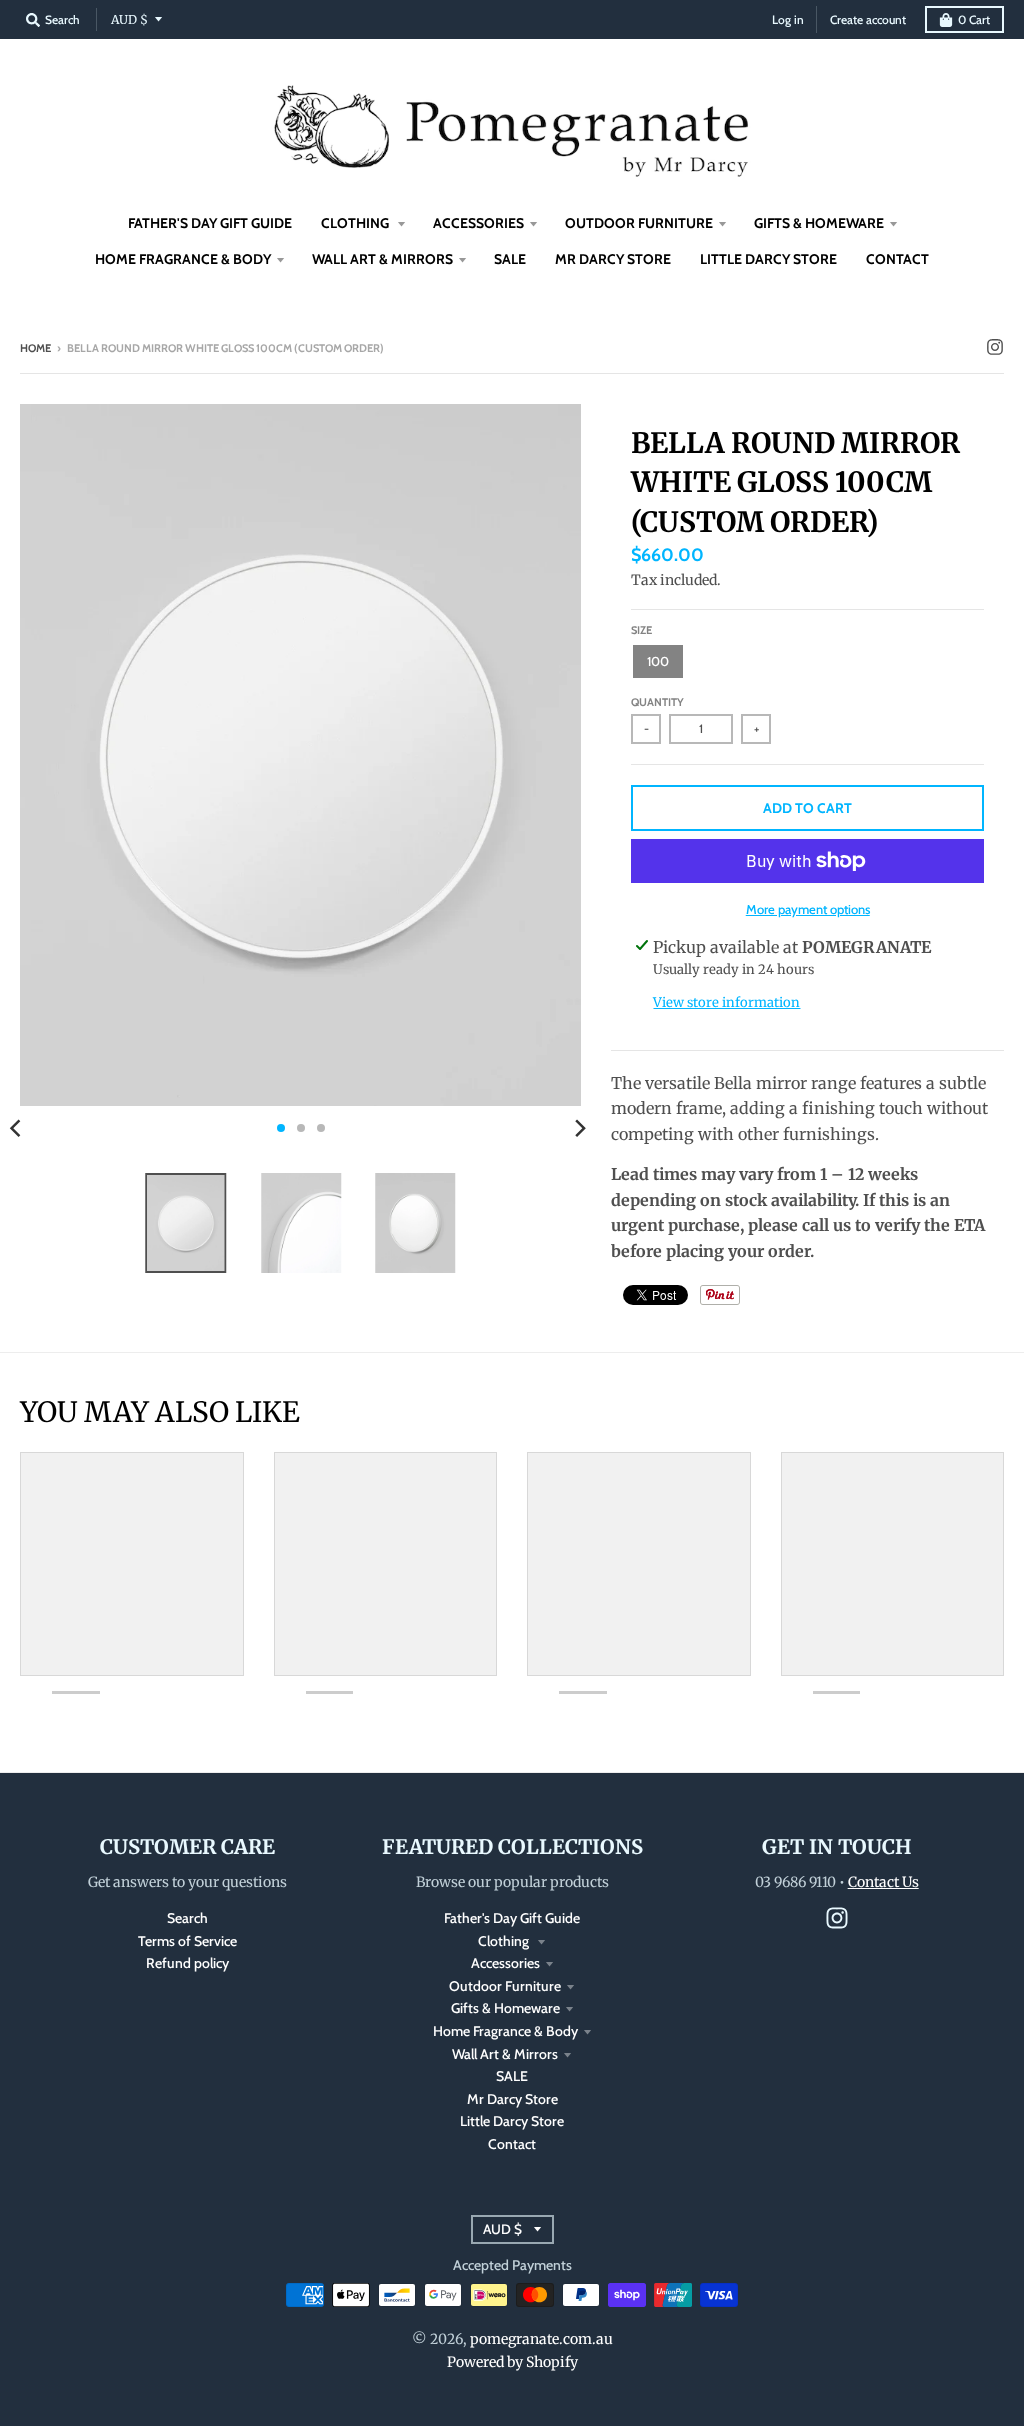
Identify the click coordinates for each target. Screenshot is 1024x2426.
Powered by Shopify (512, 2362)
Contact (512, 2144)
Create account (868, 19)
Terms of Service (187, 1941)
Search (187, 1918)
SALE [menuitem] (510, 259)
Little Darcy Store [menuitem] (768, 259)
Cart (974, 19)
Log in (788, 19)
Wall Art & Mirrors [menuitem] (382, 259)
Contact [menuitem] (897, 259)
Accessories (505, 1963)
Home (35, 348)
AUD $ (129, 19)
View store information (726, 1002)
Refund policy (187, 1963)
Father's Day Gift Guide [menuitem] (210, 223)
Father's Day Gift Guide (512, 1918)
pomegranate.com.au (541, 2339)
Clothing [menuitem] (356, 223)
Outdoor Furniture (505, 1986)
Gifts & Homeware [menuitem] (819, 223)
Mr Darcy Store (512, 2099)
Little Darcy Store (512, 2121)
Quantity (657, 702)
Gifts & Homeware (505, 2008)
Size (641, 630)
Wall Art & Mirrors (505, 2054)
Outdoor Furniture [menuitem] (639, 223)
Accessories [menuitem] (478, 223)
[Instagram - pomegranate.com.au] (995, 347)
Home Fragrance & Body (505, 2031)
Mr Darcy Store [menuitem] (613, 259)
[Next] (579, 1128)
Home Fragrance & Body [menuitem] (183, 259)
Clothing (505, 1941)
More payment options (808, 909)
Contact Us (883, 1882)
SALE (512, 2076)
